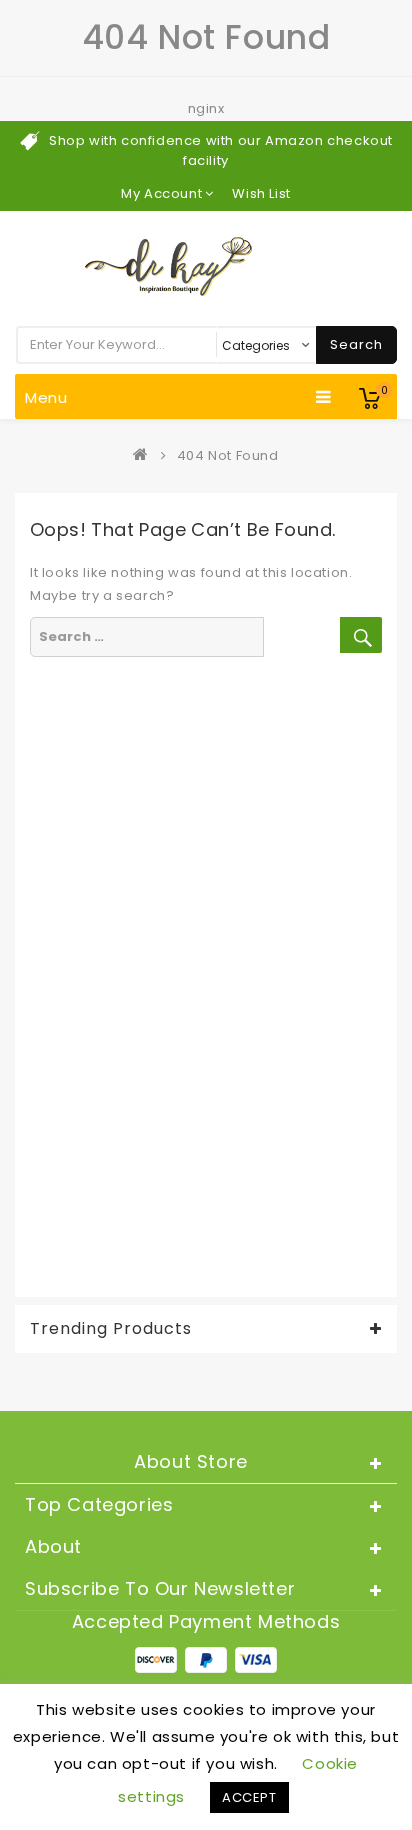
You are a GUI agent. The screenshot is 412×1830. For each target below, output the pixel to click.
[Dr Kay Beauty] (145, 455)
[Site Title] (206, 265)
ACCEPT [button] (249, 1797)
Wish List (261, 193)
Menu (46, 397)
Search (356, 344)
